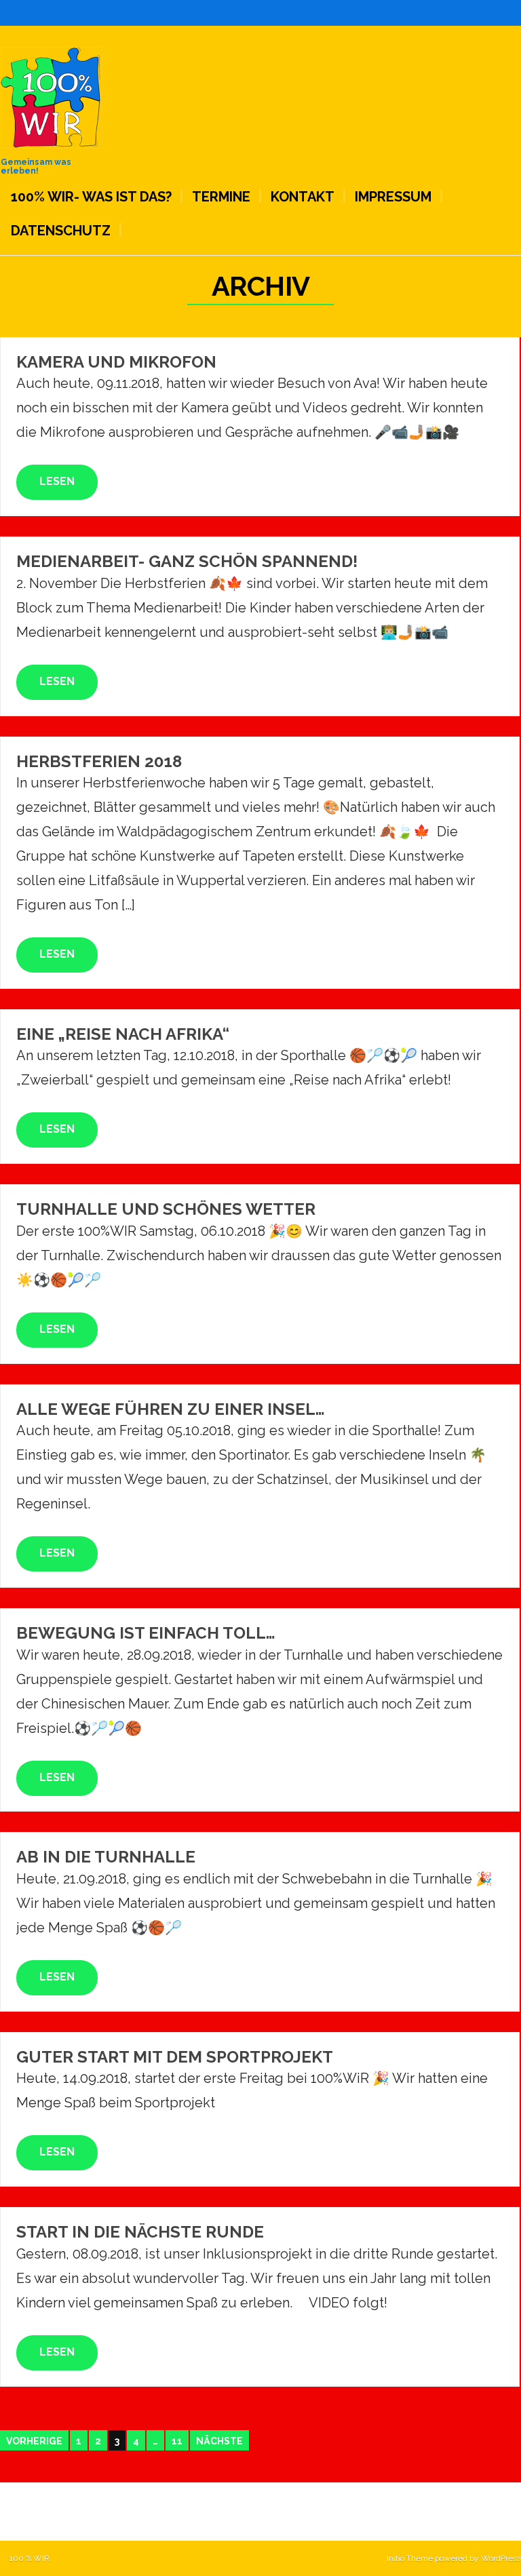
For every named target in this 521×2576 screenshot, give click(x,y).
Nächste (219, 2441)
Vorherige (34, 2441)
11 (177, 2441)
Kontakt (303, 197)
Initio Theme (410, 2558)
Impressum (393, 197)
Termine (221, 197)
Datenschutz (61, 231)
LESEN (57, 481)
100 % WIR (30, 2558)
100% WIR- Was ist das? (91, 197)
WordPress (501, 2558)
